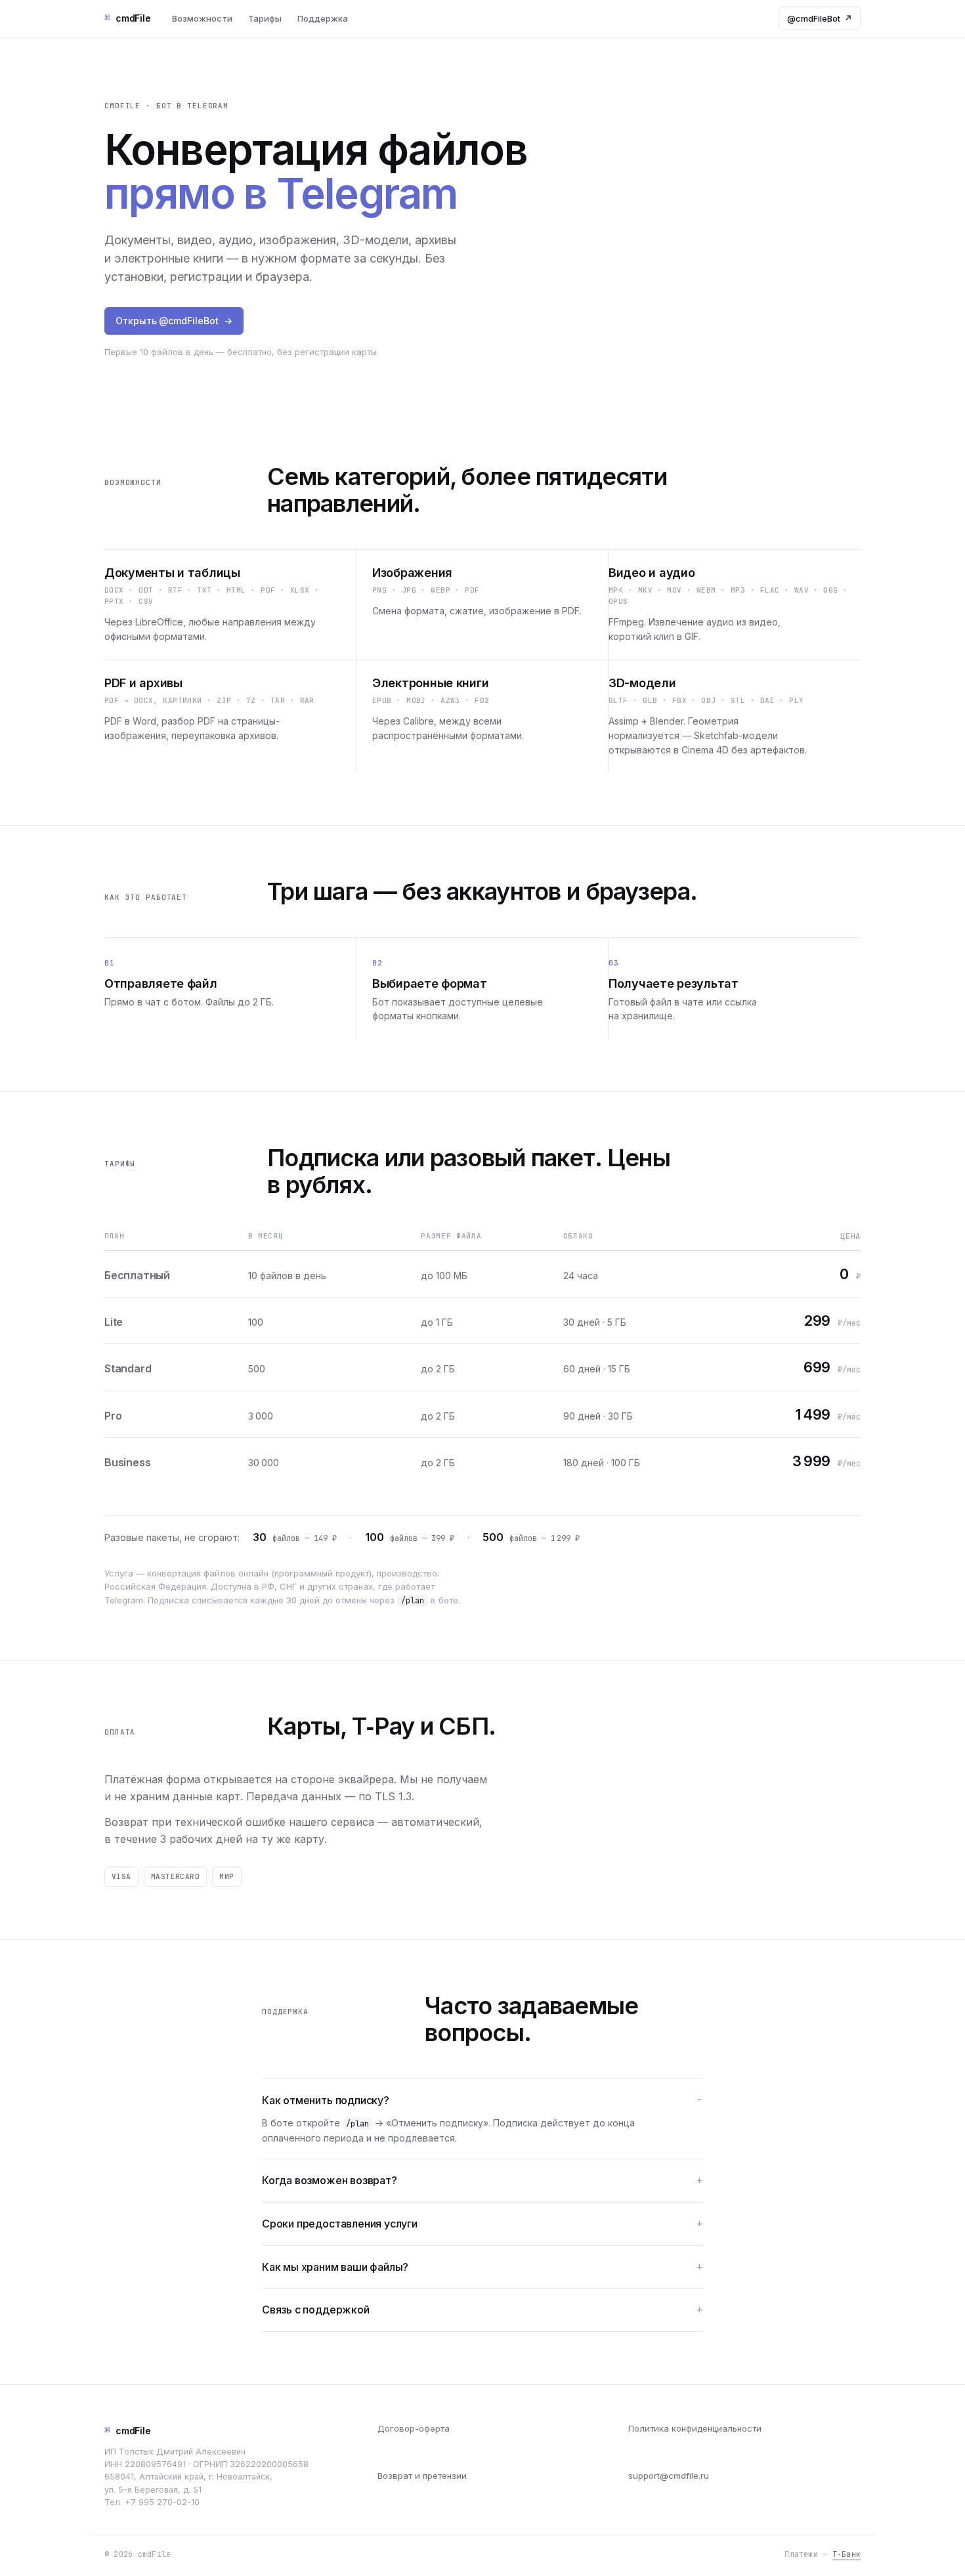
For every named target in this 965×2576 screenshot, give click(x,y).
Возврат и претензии (422, 2476)
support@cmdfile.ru (669, 2476)
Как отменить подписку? (326, 2100)
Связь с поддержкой (316, 2310)
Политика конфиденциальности (695, 2428)
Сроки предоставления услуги (340, 2224)
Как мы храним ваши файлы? (335, 2267)
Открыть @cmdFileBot (174, 321)
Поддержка (323, 18)
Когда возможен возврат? (330, 2180)
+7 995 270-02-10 (162, 2502)
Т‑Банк (847, 2554)
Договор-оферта (414, 2428)
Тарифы (265, 18)
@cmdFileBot (820, 18)
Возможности (202, 18)
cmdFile (128, 2430)
